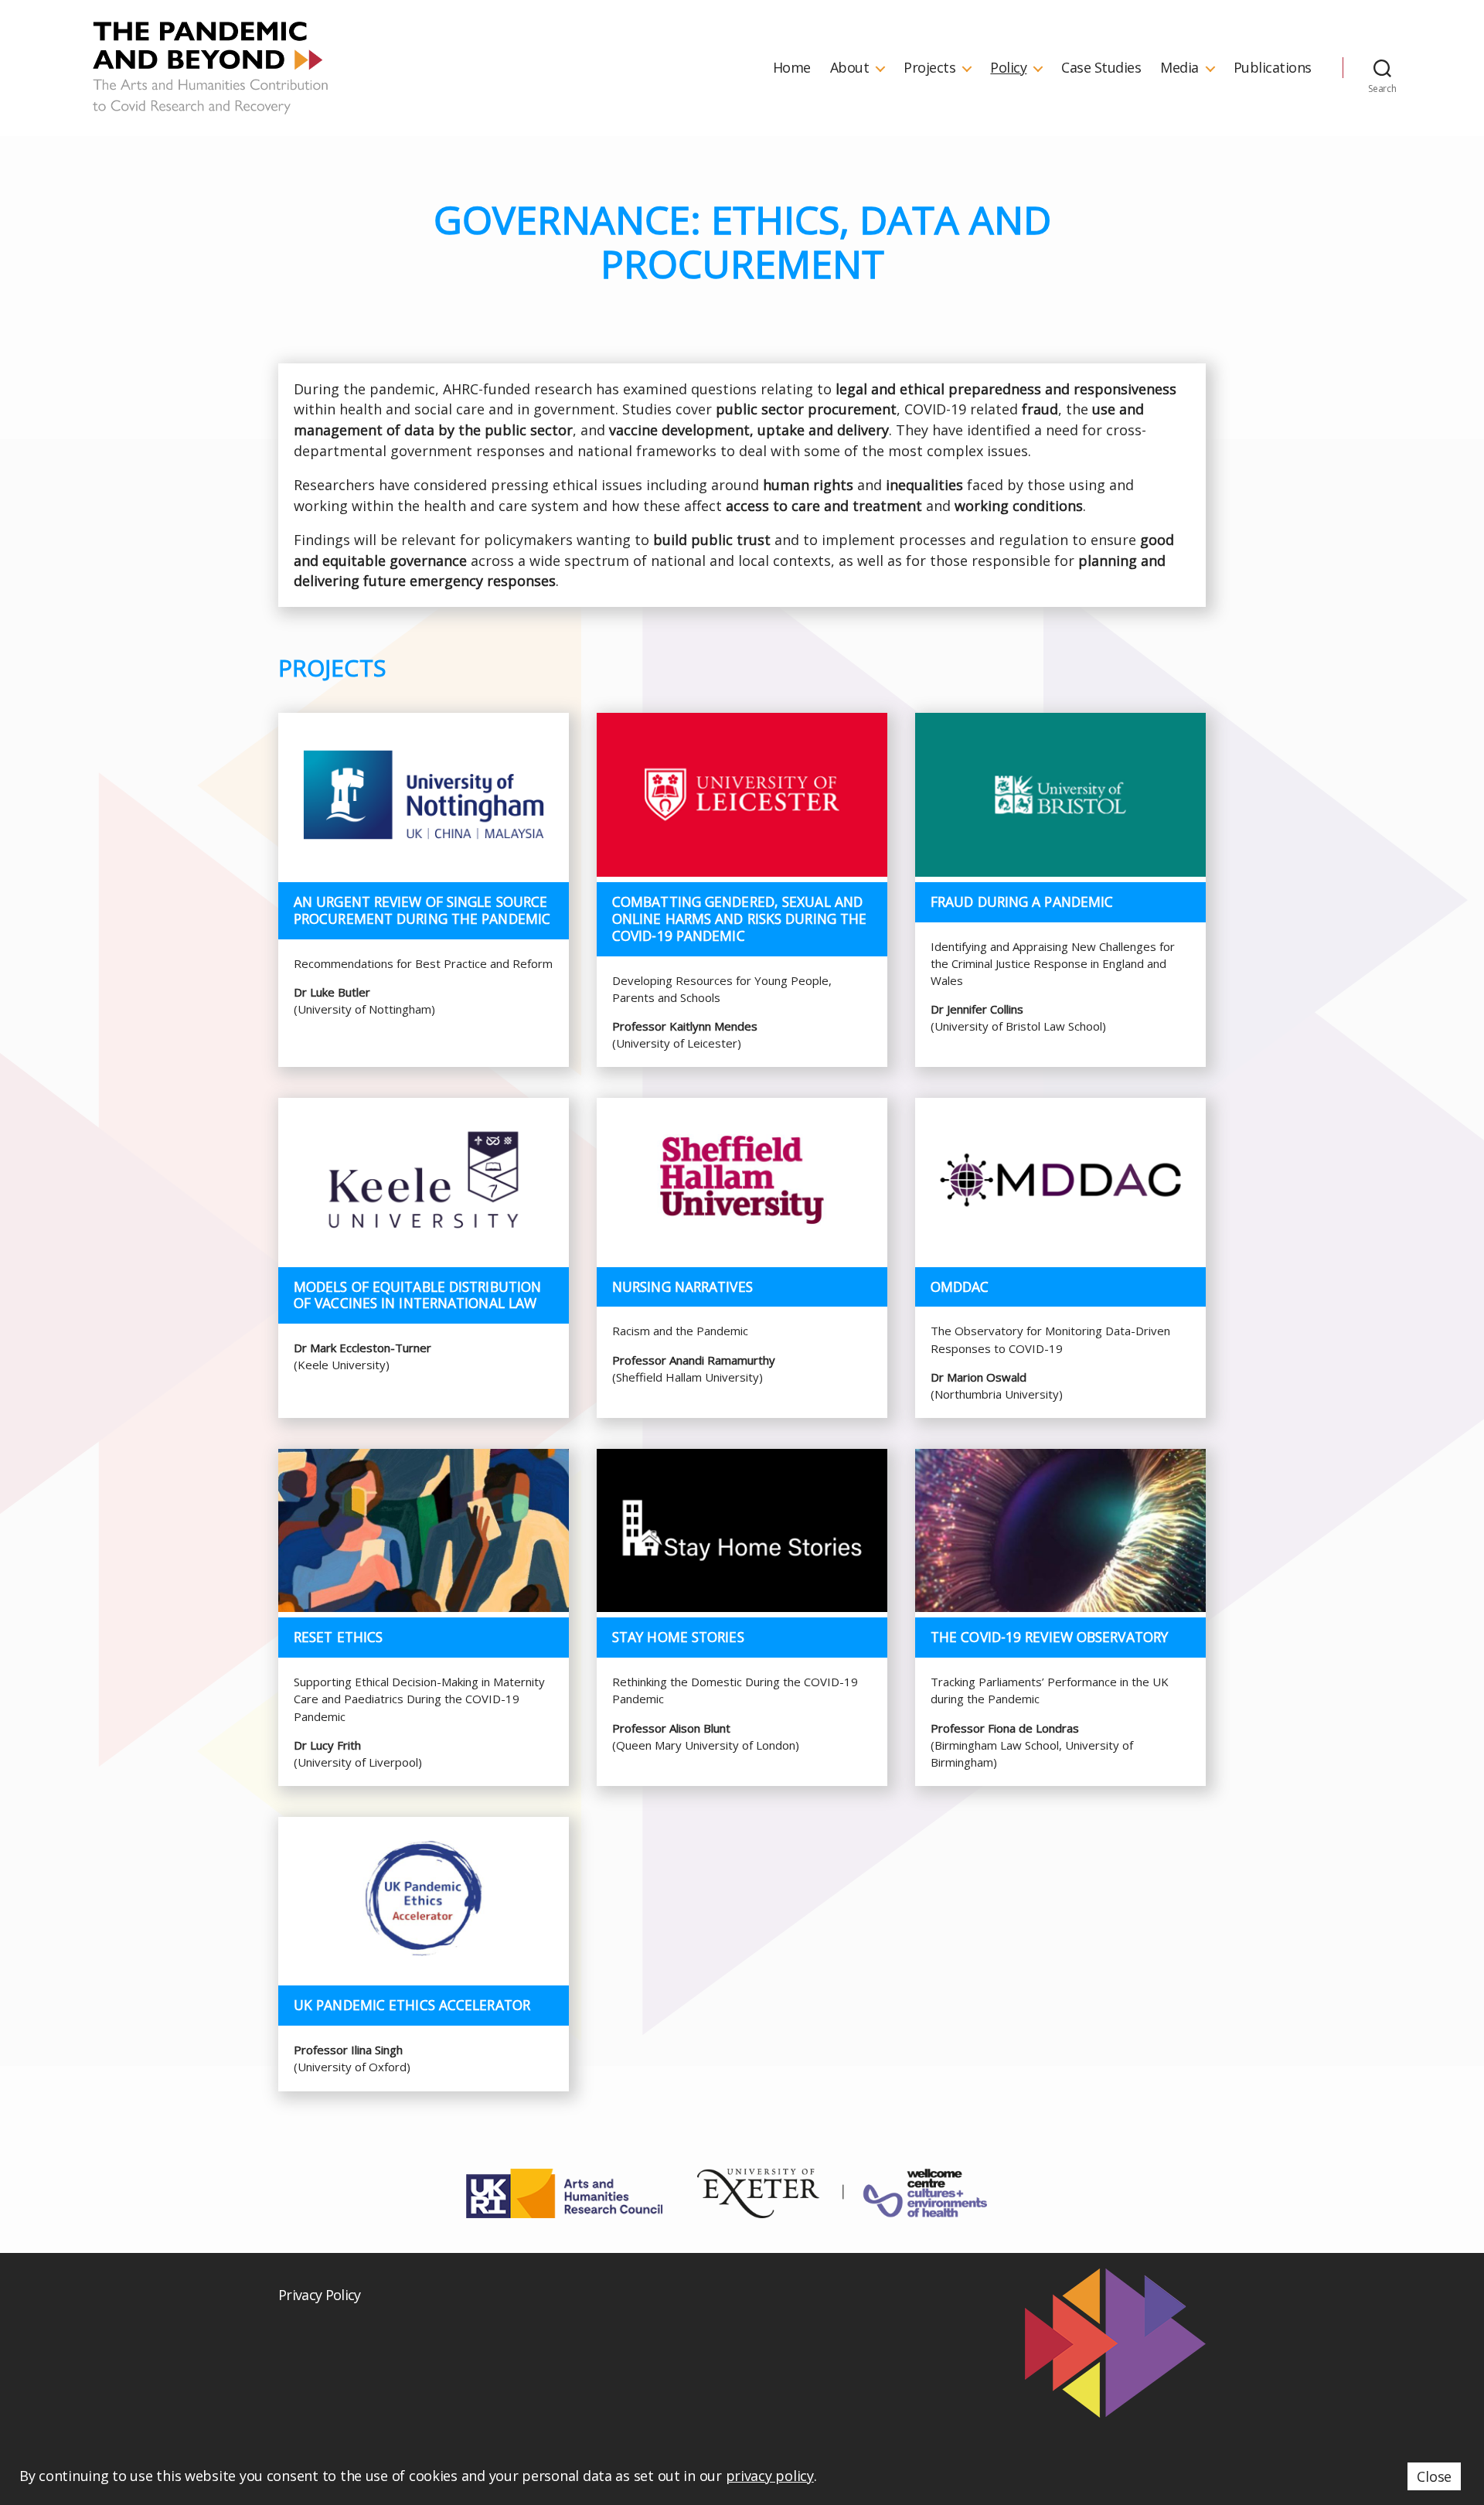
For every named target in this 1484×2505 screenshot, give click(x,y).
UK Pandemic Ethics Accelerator (412, 2005)
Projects (929, 68)
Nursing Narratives (682, 1287)
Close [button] (1434, 2476)
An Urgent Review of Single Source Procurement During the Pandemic (422, 910)
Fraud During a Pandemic (1022, 901)
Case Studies (1101, 68)
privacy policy (770, 2476)
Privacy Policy (320, 2295)
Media (1179, 68)
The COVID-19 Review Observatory (1049, 1637)
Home (792, 68)
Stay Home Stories (678, 1637)
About (850, 68)
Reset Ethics (338, 1637)
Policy (1008, 68)
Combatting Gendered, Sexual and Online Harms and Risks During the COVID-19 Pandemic (739, 918)
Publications (1273, 68)
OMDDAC (960, 1287)
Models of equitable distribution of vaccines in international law (417, 1295)
